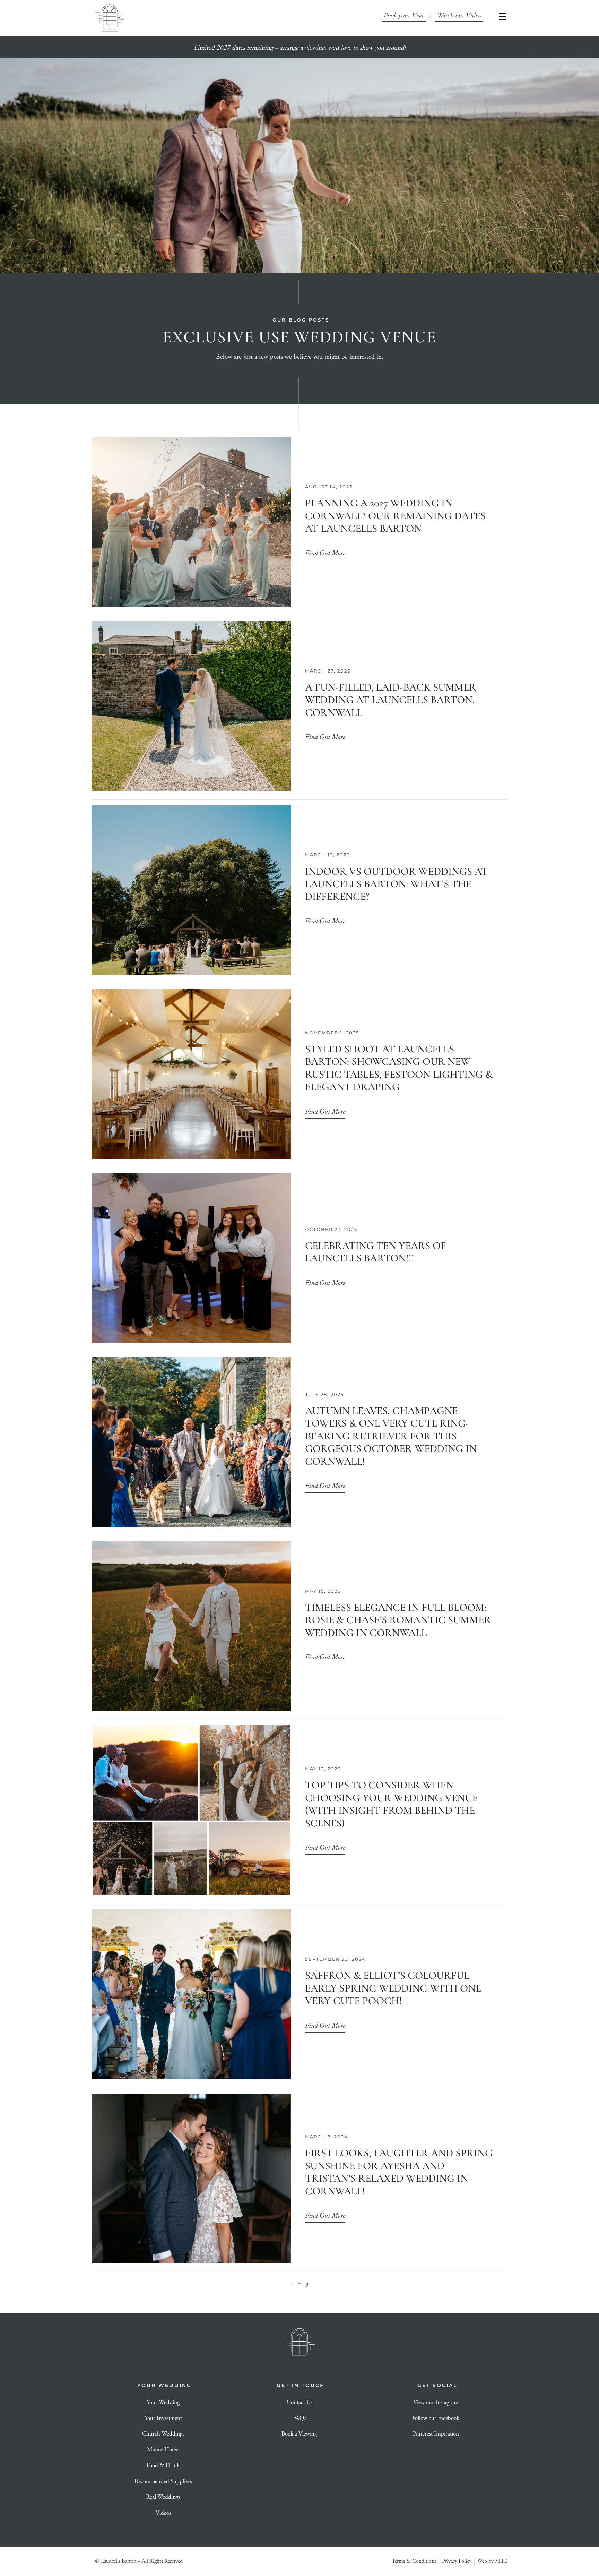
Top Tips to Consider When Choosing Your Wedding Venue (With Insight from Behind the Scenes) (391, 1804)
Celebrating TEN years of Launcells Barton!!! (376, 1252)
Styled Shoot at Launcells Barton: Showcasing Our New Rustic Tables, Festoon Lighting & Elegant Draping (399, 1068)
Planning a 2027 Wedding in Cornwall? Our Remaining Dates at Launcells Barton (395, 516)
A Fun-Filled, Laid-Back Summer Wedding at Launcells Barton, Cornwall (391, 700)
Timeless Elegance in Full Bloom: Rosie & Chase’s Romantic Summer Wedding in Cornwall (398, 1620)
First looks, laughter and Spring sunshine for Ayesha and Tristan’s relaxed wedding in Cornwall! (399, 2172)
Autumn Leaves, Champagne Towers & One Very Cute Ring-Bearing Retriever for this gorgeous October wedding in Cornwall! (391, 1436)
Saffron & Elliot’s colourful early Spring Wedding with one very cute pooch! (393, 1988)
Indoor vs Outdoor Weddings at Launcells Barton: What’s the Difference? (396, 884)
